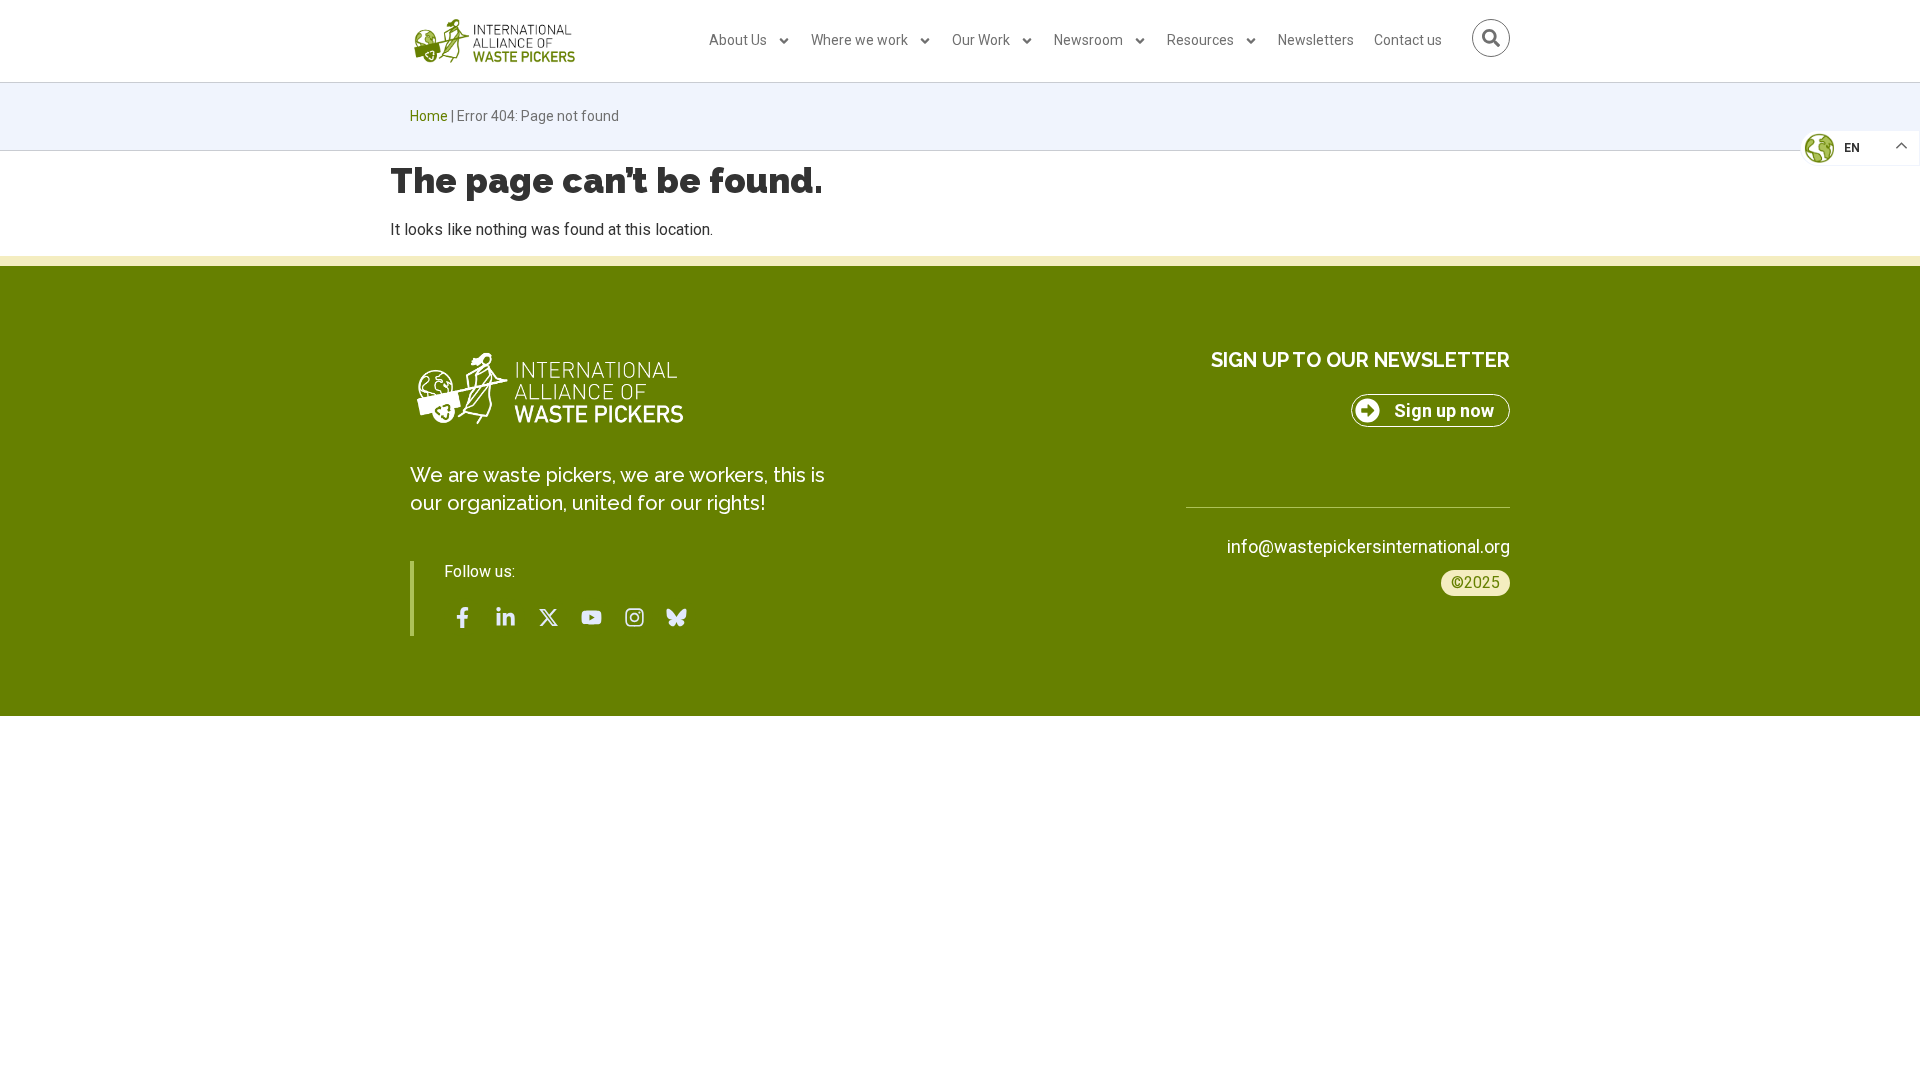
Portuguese (1855, 246)
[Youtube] (591, 617)
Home (429, 116)
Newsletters (1316, 40)
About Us (738, 40)
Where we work (859, 40)
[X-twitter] (549, 617)
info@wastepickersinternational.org (1368, 546)
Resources (1200, 40)
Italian (1838, 206)
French (1839, 166)
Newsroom (1088, 40)
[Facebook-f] (463, 617)
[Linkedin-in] (506, 617)
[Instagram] (634, 617)
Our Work (981, 40)
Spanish (1840, 286)
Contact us (1408, 40)
